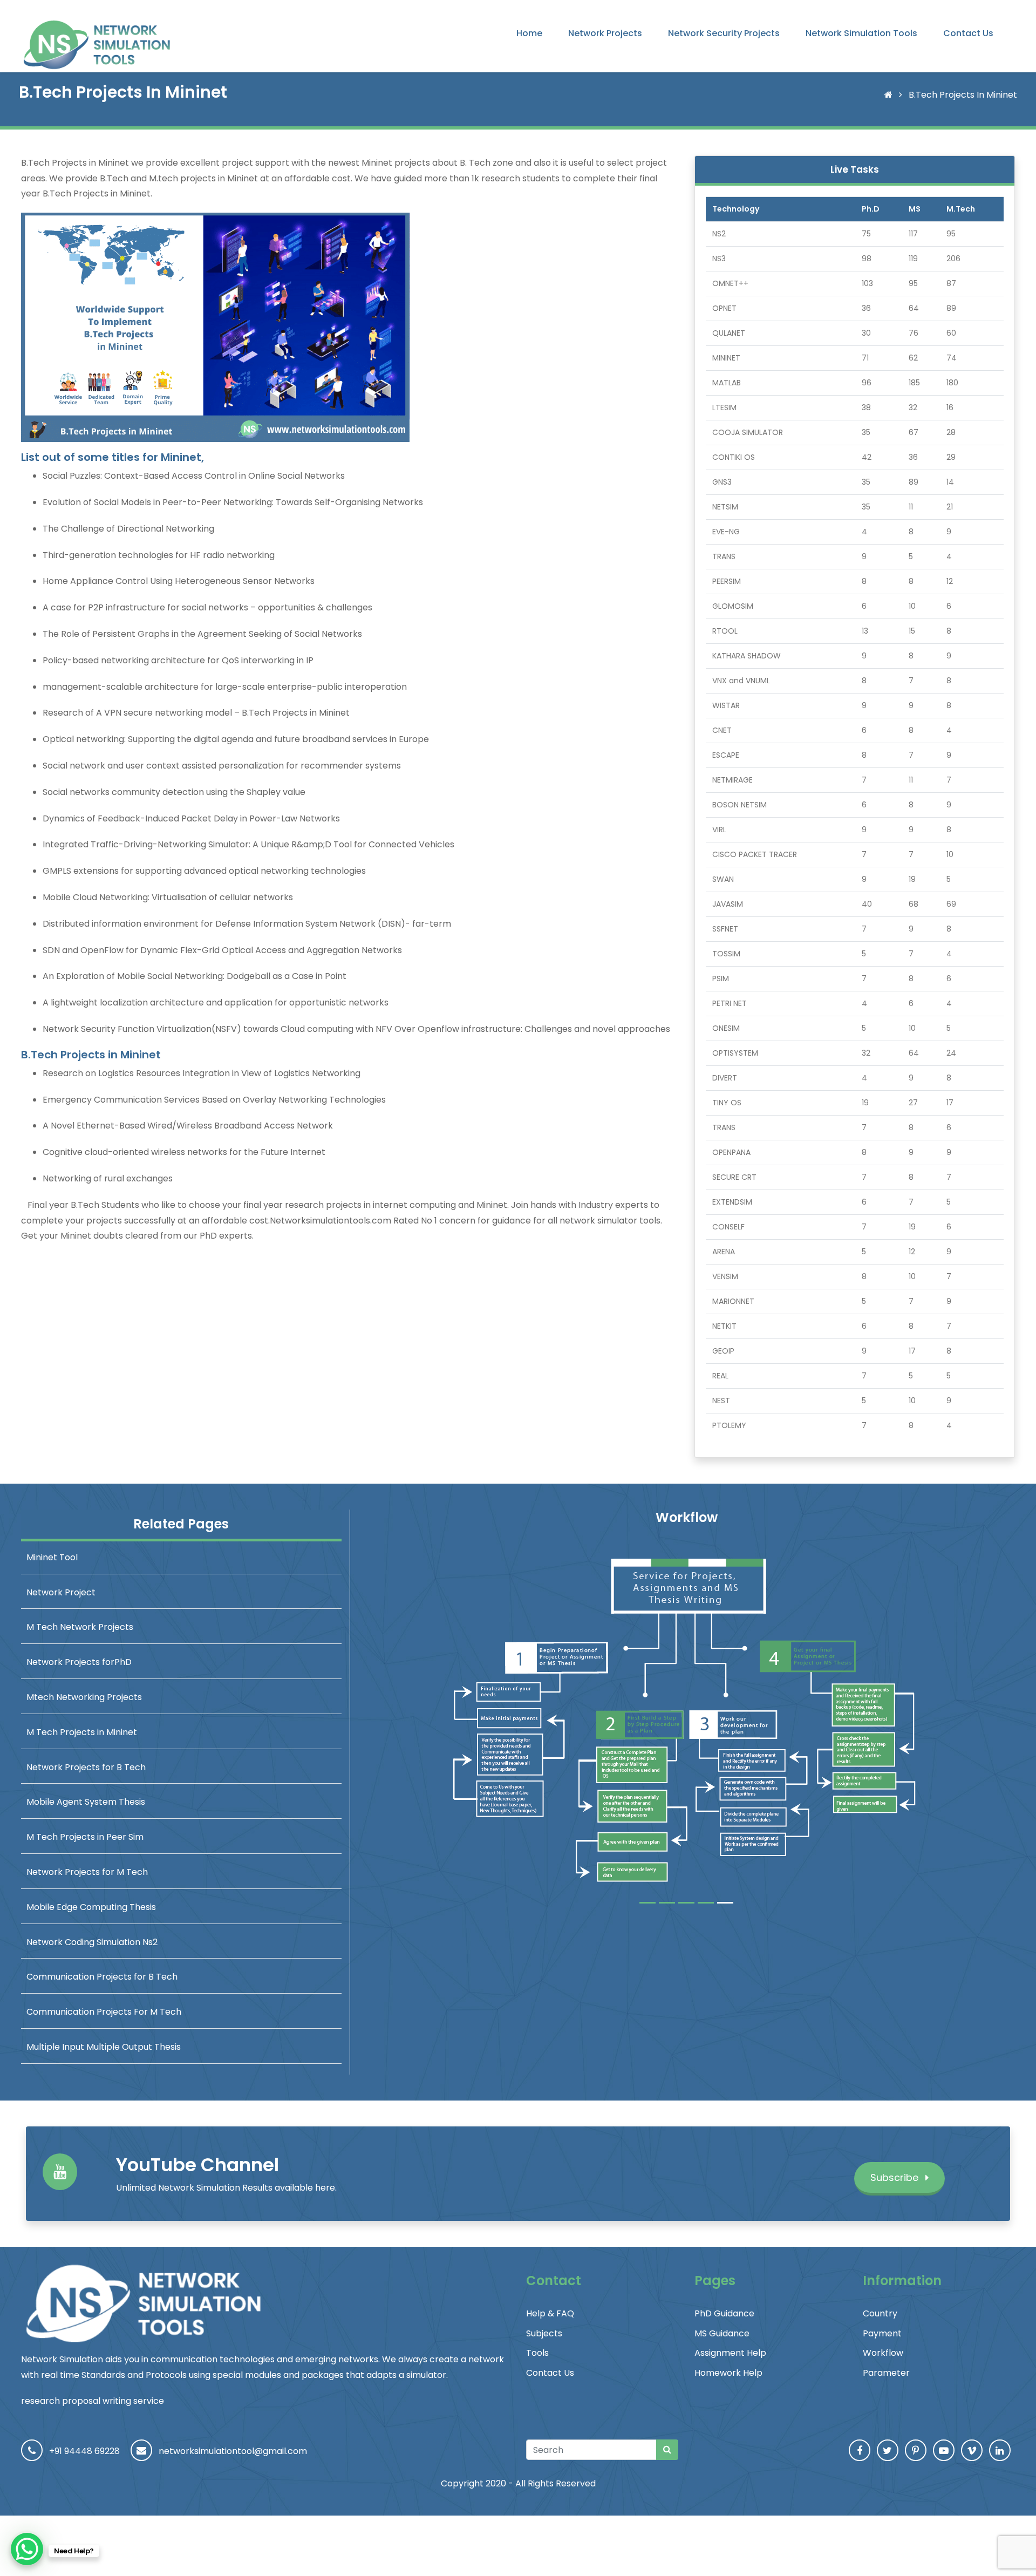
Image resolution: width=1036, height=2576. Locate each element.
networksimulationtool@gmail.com (233, 2451)
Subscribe (896, 2177)
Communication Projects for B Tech (102, 1977)
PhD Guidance (724, 2313)
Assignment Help (730, 2353)
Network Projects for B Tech (86, 1767)
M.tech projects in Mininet (203, 178)
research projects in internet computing (370, 1205)
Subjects (544, 2333)
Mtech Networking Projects (84, 1697)
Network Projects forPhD (79, 1662)
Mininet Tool (52, 1557)
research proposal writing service (93, 2401)
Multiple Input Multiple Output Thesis (104, 2047)
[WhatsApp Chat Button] (27, 2549)
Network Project (61, 1592)
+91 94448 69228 (84, 2451)
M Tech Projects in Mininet (82, 1732)
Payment (882, 2333)
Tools (537, 2353)
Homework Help (728, 2373)
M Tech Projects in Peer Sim (85, 1837)
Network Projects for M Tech (87, 1872)
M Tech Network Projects (80, 1627)
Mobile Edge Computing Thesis (91, 1907)
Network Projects (605, 33)
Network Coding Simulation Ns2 (92, 1942)
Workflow (883, 2353)
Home (529, 33)
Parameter (886, 2373)
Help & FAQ (550, 2313)
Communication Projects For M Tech (104, 2012)
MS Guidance (722, 2333)
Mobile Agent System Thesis (86, 1802)
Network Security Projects (724, 33)
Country (880, 2313)
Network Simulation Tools (861, 33)
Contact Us (968, 33)
